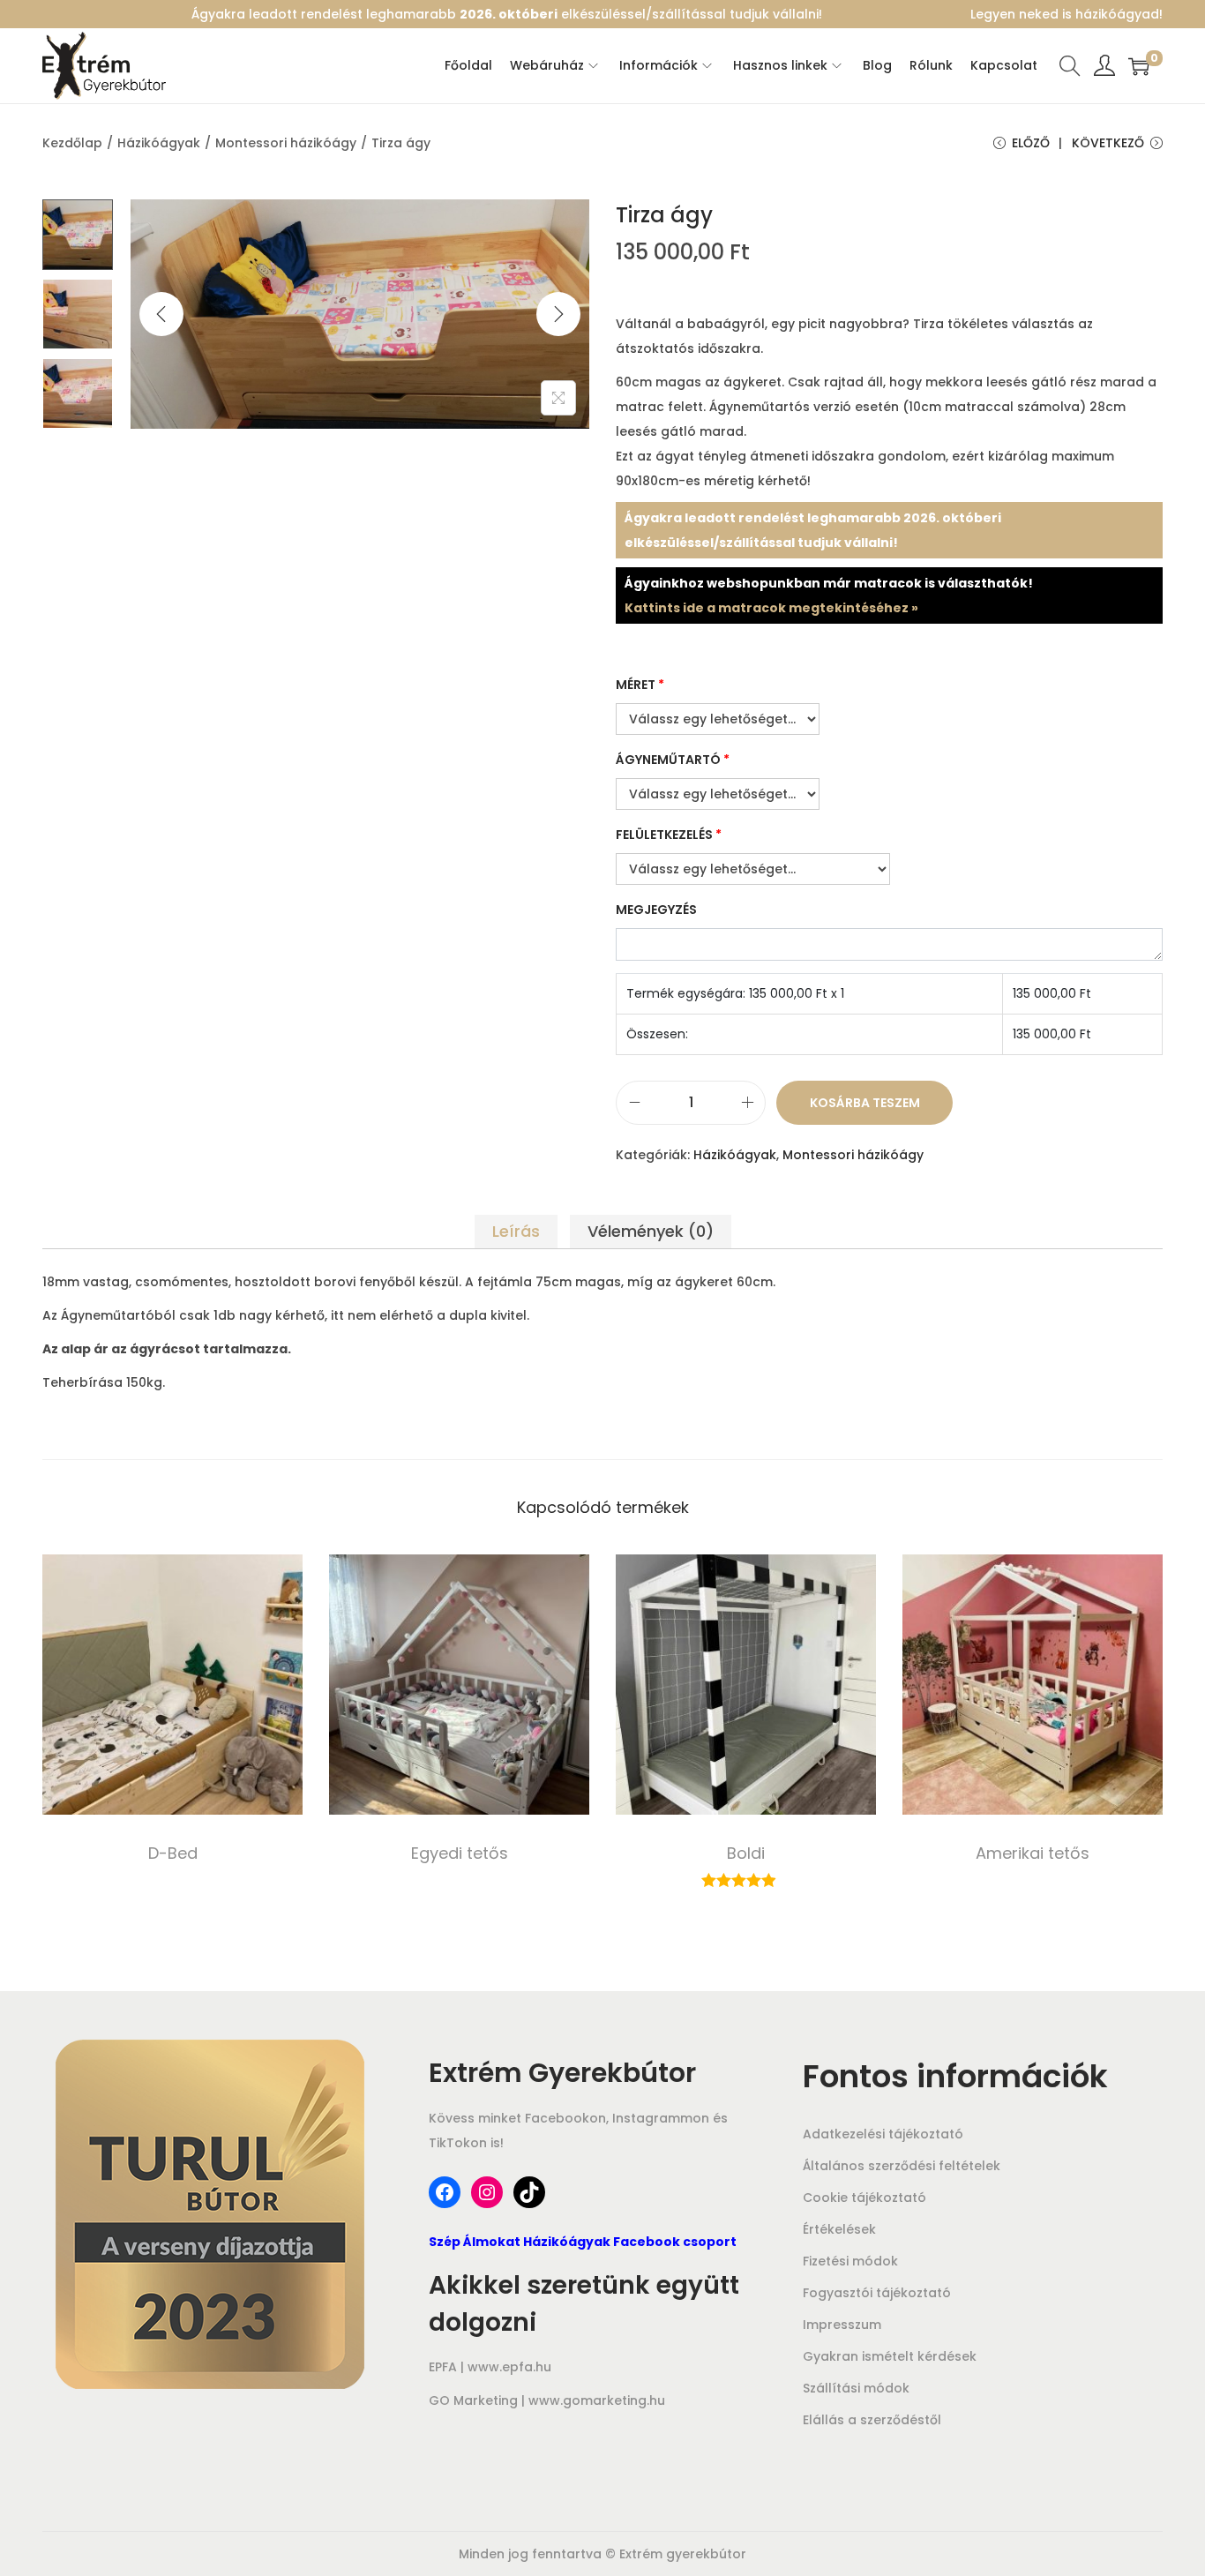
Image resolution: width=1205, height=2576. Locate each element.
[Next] (558, 314)
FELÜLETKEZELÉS (669, 835)
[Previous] (161, 314)
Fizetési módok (850, 2261)
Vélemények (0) (651, 1231)
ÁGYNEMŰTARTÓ (673, 760)
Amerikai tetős (1033, 1853)
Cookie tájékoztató (864, 2198)
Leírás (516, 1231)
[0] (1139, 66)
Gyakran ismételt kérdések (890, 2356)
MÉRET (640, 685)
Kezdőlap (72, 143)
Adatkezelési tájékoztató (883, 2134)
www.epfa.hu (509, 2367)
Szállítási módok (856, 2388)
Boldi (746, 1853)
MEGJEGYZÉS (656, 910)
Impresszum (842, 2325)
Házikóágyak (159, 143)
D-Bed (173, 1853)
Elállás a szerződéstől (872, 2420)
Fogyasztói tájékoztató (877, 2293)
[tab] (516, 1232)
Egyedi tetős (460, 1853)
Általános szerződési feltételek (902, 2166)
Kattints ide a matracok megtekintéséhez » (771, 608)
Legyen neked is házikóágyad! (1067, 14)
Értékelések (839, 2229)
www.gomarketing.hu (597, 2400)
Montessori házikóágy (286, 143)
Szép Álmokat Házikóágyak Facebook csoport (583, 2242)
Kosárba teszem (865, 1103)
